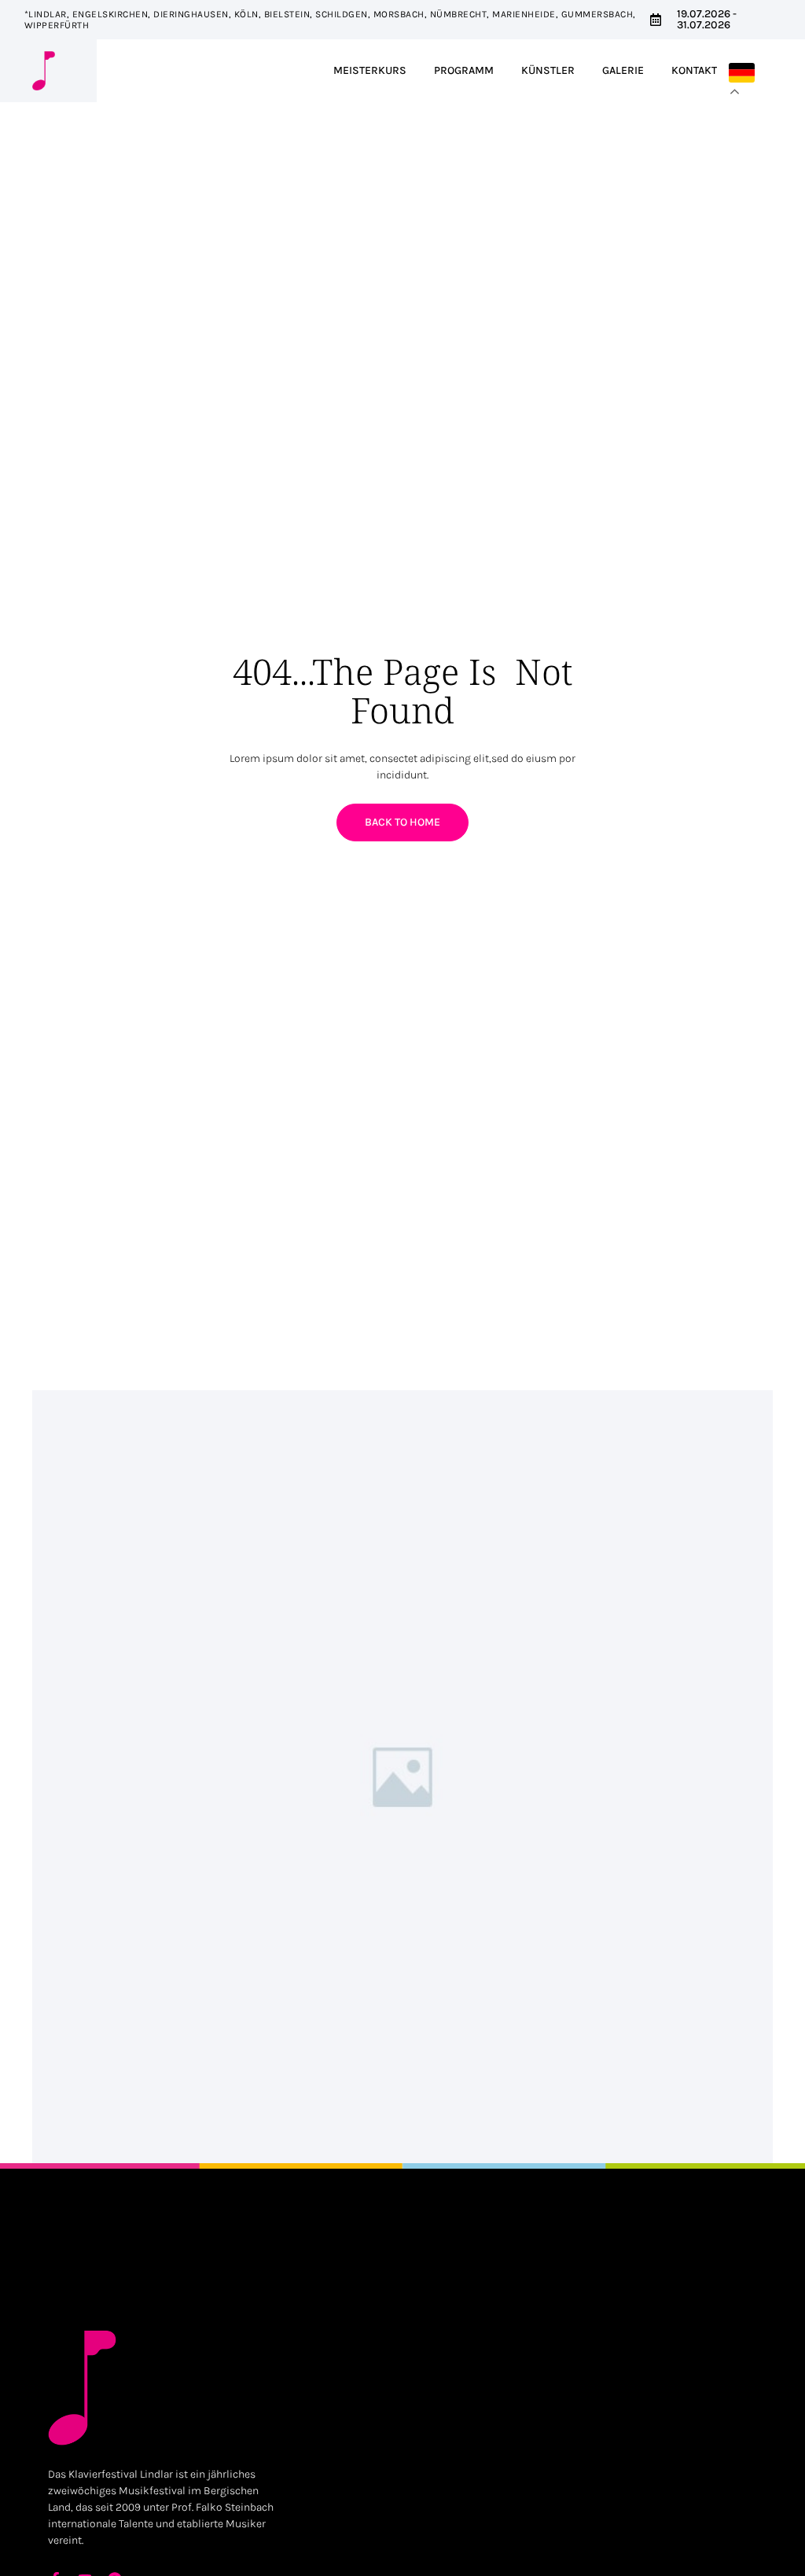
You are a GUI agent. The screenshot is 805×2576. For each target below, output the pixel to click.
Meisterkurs (370, 70)
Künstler (548, 70)
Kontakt (694, 70)
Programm (464, 70)
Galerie (623, 70)
